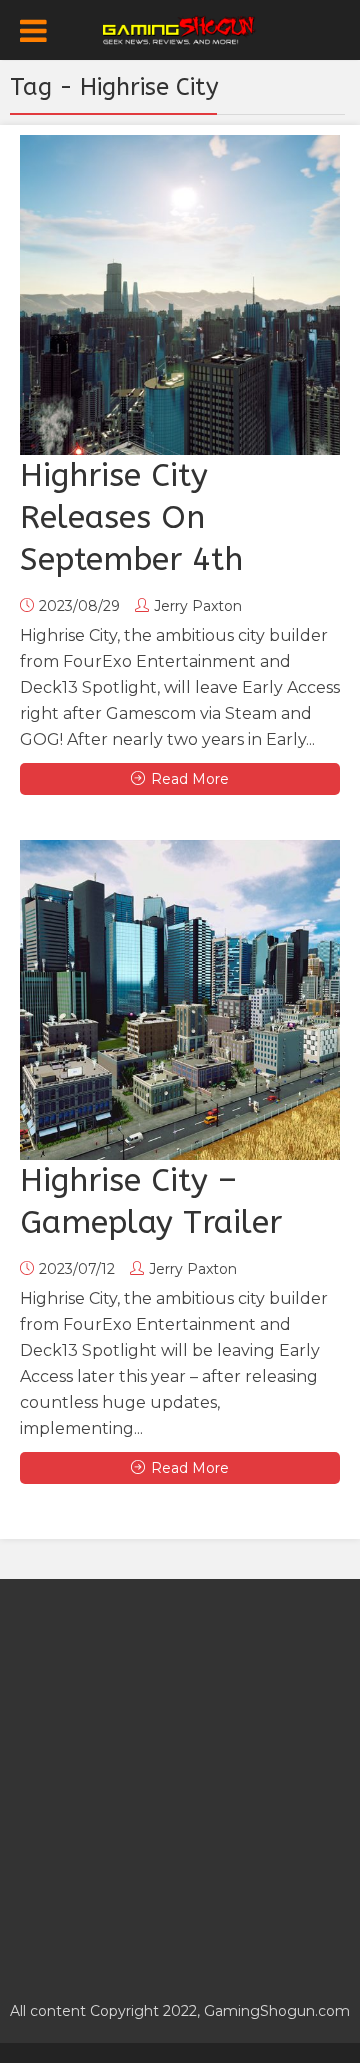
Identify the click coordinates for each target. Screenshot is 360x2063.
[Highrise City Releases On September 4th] (180, 295)
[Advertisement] (180, 1779)
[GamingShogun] (180, 28)
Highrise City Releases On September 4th (131, 517)
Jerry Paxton (198, 606)
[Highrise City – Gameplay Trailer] (180, 1000)
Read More (190, 779)
